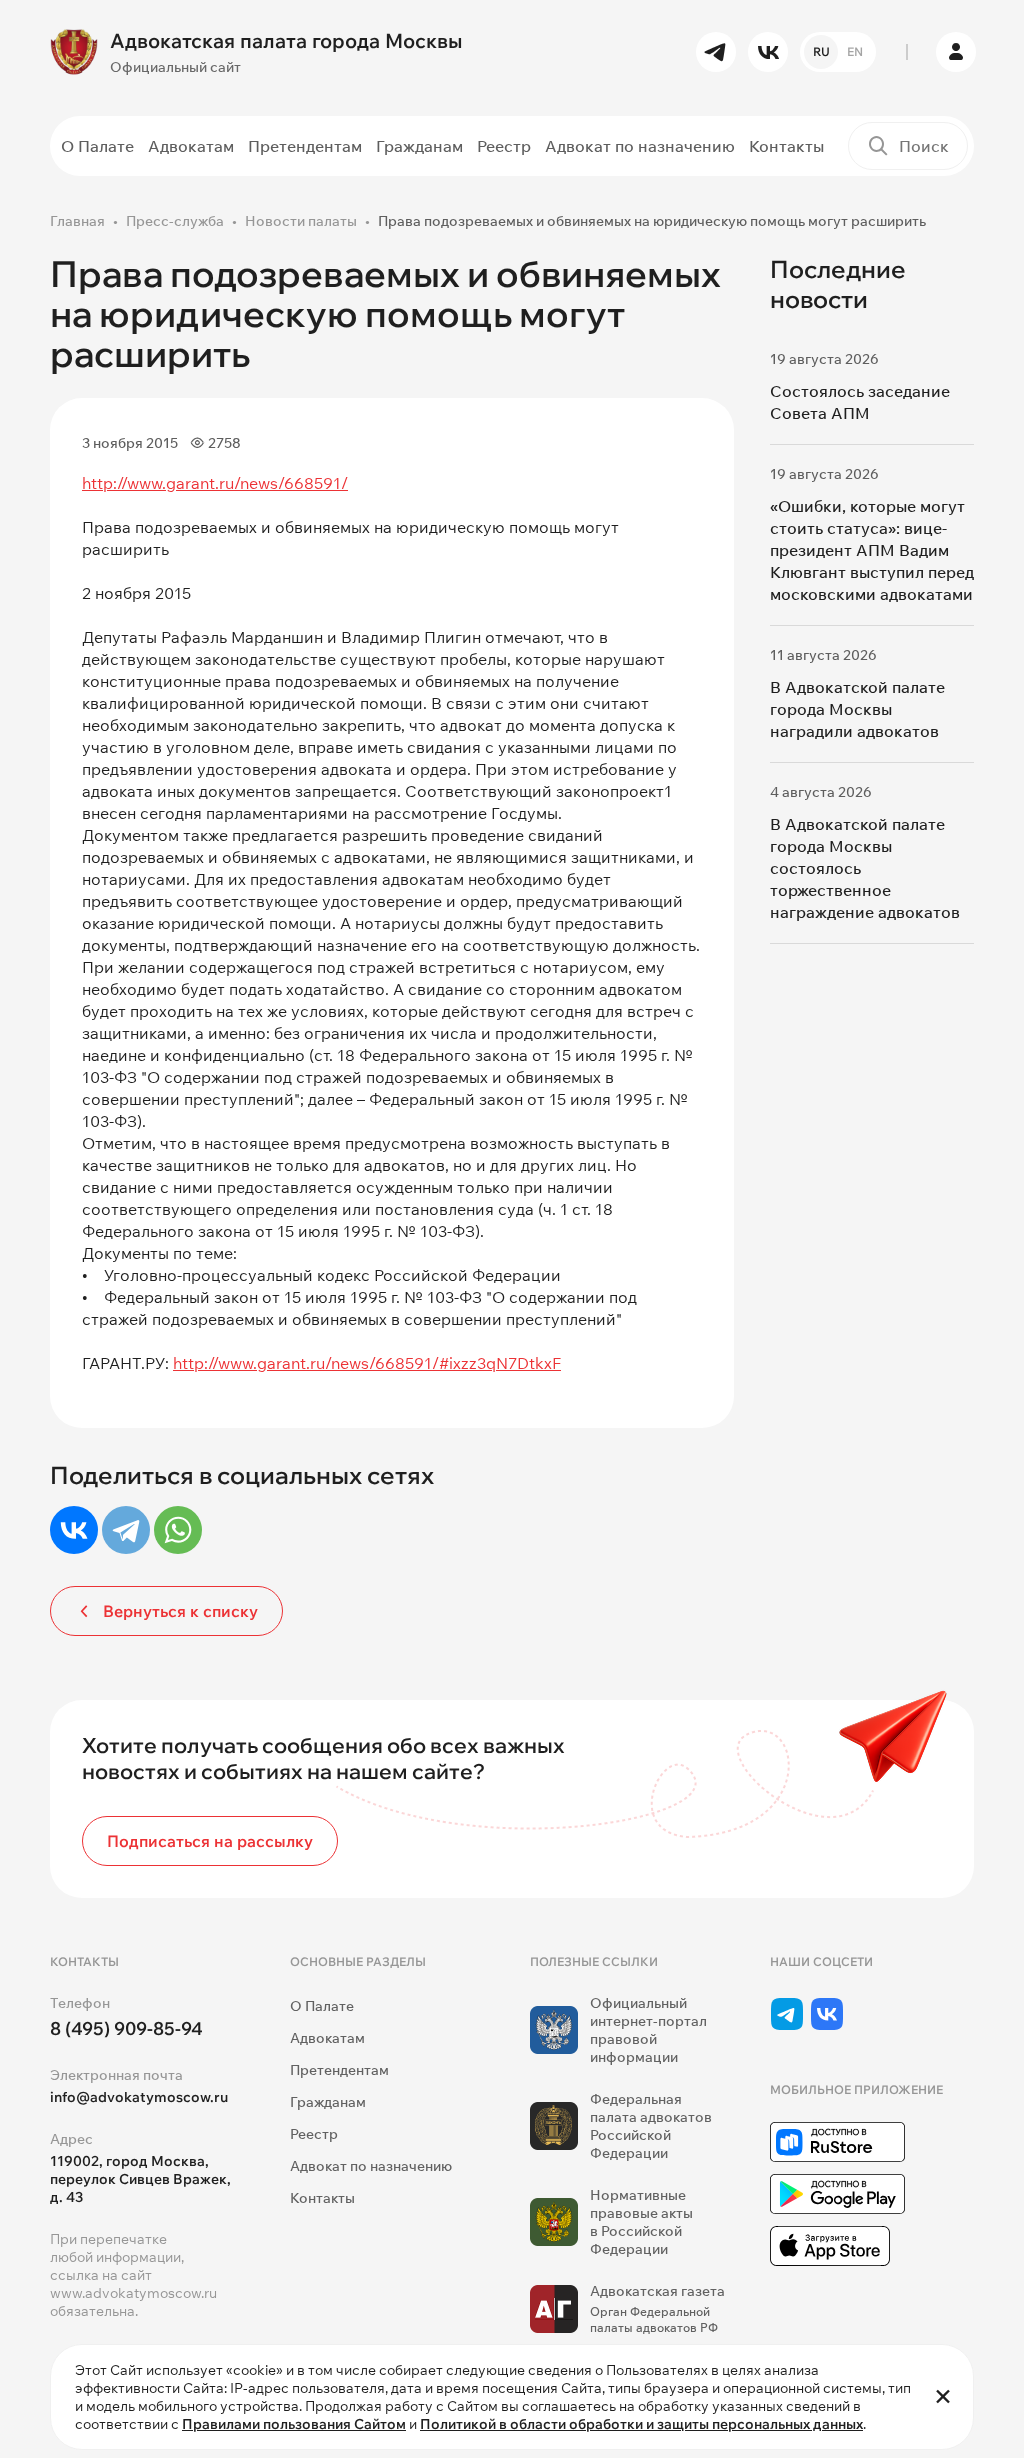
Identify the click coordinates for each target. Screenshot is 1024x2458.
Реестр (504, 146)
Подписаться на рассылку (210, 1841)
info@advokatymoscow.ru (139, 2097)
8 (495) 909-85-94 (126, 2028)
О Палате (97, 146)
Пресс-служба (175, 221)
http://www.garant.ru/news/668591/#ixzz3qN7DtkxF (367, 1363)
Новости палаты (301, 221)
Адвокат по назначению (640, 146)
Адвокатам (191, 146)
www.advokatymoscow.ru (133, 2293)
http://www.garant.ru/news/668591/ (215, 483)
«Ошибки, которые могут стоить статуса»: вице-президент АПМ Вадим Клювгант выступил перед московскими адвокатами (872, 550)
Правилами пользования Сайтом (294, 2424)
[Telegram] (126, 1530)
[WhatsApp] (178, 1530)
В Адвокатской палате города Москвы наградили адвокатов (857, 709)
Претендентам (305, 146)
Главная (77, 221)
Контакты (786, 146)
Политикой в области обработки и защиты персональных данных (641, 2424)
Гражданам (419, 146)
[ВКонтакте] (74, 1530)
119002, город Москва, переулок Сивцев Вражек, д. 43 (140, 2179)
